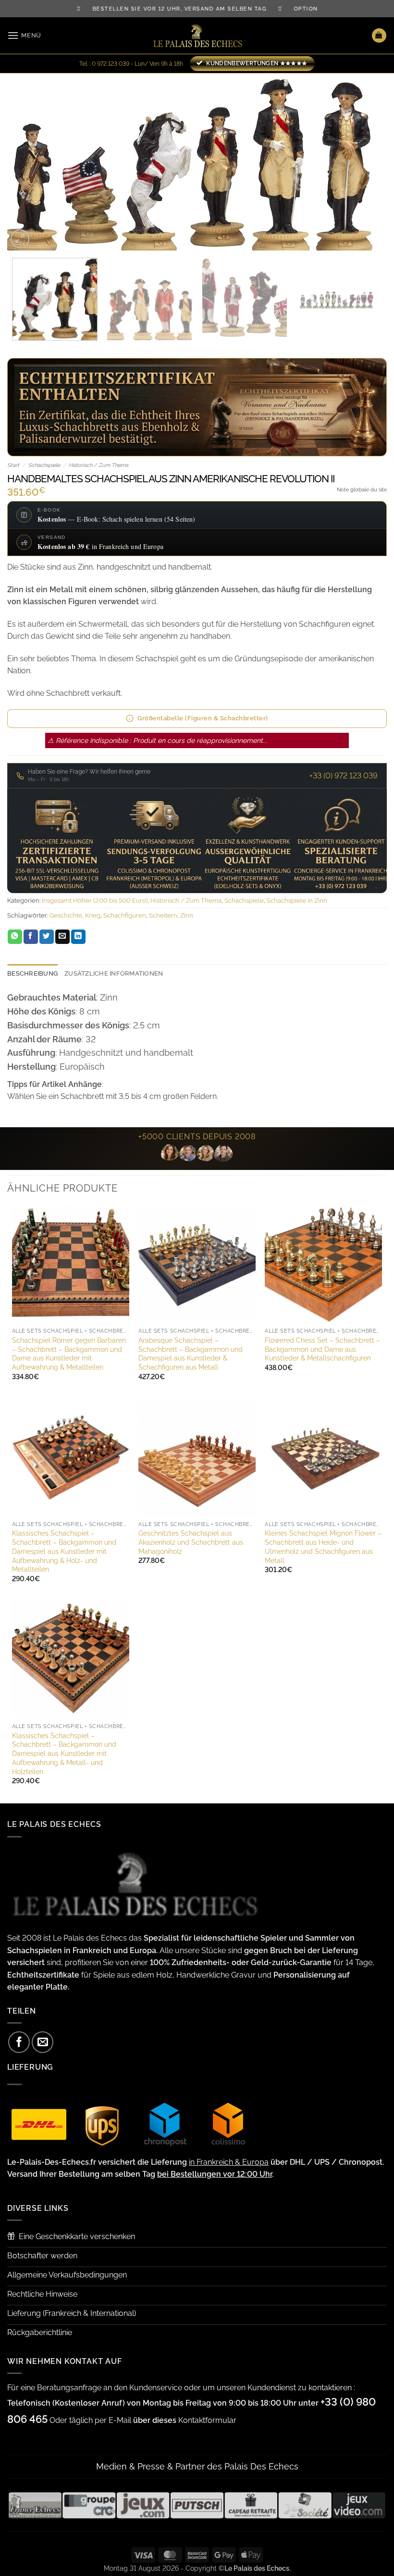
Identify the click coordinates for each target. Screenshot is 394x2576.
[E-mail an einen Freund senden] (62, 937)
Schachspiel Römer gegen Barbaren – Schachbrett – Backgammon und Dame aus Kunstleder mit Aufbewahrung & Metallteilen (69, 1354)
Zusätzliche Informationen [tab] (114, 973)
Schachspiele (44, 465)
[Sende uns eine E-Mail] (43, 2042)
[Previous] (27, 162)
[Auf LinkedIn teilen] (78, 937)
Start (13, 465)
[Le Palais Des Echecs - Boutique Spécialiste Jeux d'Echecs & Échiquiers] (197, 36)
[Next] (367, 162)
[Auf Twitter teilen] (47, 937)
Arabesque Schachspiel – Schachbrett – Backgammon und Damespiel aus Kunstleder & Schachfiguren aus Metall (191, 1354)
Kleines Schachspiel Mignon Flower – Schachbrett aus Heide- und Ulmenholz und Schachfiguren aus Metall (323, 1546)
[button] (24, 35)
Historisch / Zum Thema (98, 465)
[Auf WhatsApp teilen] (15, 937)
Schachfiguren (125, 915)
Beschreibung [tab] (32, 973)
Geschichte (66, 915)
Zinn (187, 915)
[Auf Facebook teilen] (31, 937)
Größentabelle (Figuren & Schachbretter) (203, 718)
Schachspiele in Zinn (297, 900)
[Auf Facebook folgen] (19, 2042)
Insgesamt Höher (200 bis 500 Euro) (95, 900)
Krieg (93, 915)
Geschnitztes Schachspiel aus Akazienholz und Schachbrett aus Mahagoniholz (191, 1542)
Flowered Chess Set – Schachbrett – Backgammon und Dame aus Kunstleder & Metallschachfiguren (322, 1349)
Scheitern (163, 915)
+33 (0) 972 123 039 (344, 776)
